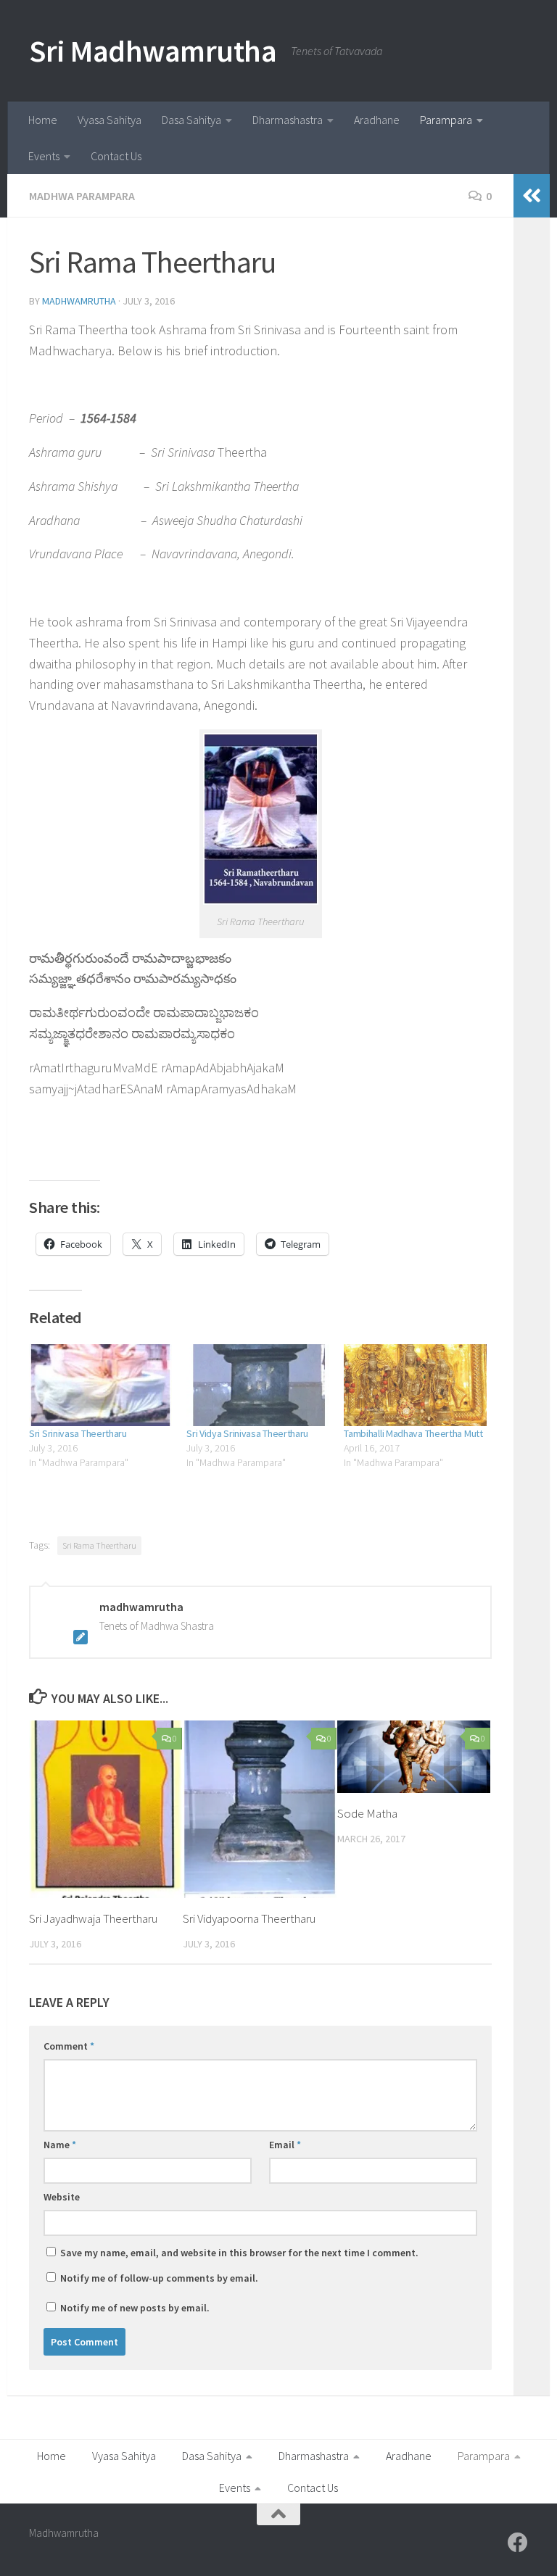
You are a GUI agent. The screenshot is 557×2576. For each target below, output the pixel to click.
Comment (69, 2046)
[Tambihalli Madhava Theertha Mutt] (415, 1385)
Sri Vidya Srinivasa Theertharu (247, 1433)
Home (43, 120)
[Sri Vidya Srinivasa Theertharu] (258, 1385)
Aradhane (377, 120)
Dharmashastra (288, 120)
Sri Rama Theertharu (99, 1545)
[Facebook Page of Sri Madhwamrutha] (518, 2543)
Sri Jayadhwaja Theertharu (93, 1918)
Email (285, 2145)
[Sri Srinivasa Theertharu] (100, 1385)
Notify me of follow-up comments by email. (159, 2278)
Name (60, 2145)
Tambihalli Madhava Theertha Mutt (413, 1433)
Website (62, 2197)
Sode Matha (367, 1813)
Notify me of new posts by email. (135, 2308)
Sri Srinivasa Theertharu (78, 1433)
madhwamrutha (79, 301)
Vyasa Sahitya (110, 120)
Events (44, 156)
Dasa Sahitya (191, 120)
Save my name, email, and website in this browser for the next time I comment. (239, 2253)
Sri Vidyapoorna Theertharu (249, 1918)
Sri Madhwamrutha (153, 51)
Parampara (446, 120)
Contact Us (116, 156)
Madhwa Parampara (82, 196)
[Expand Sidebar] (532, 196)
